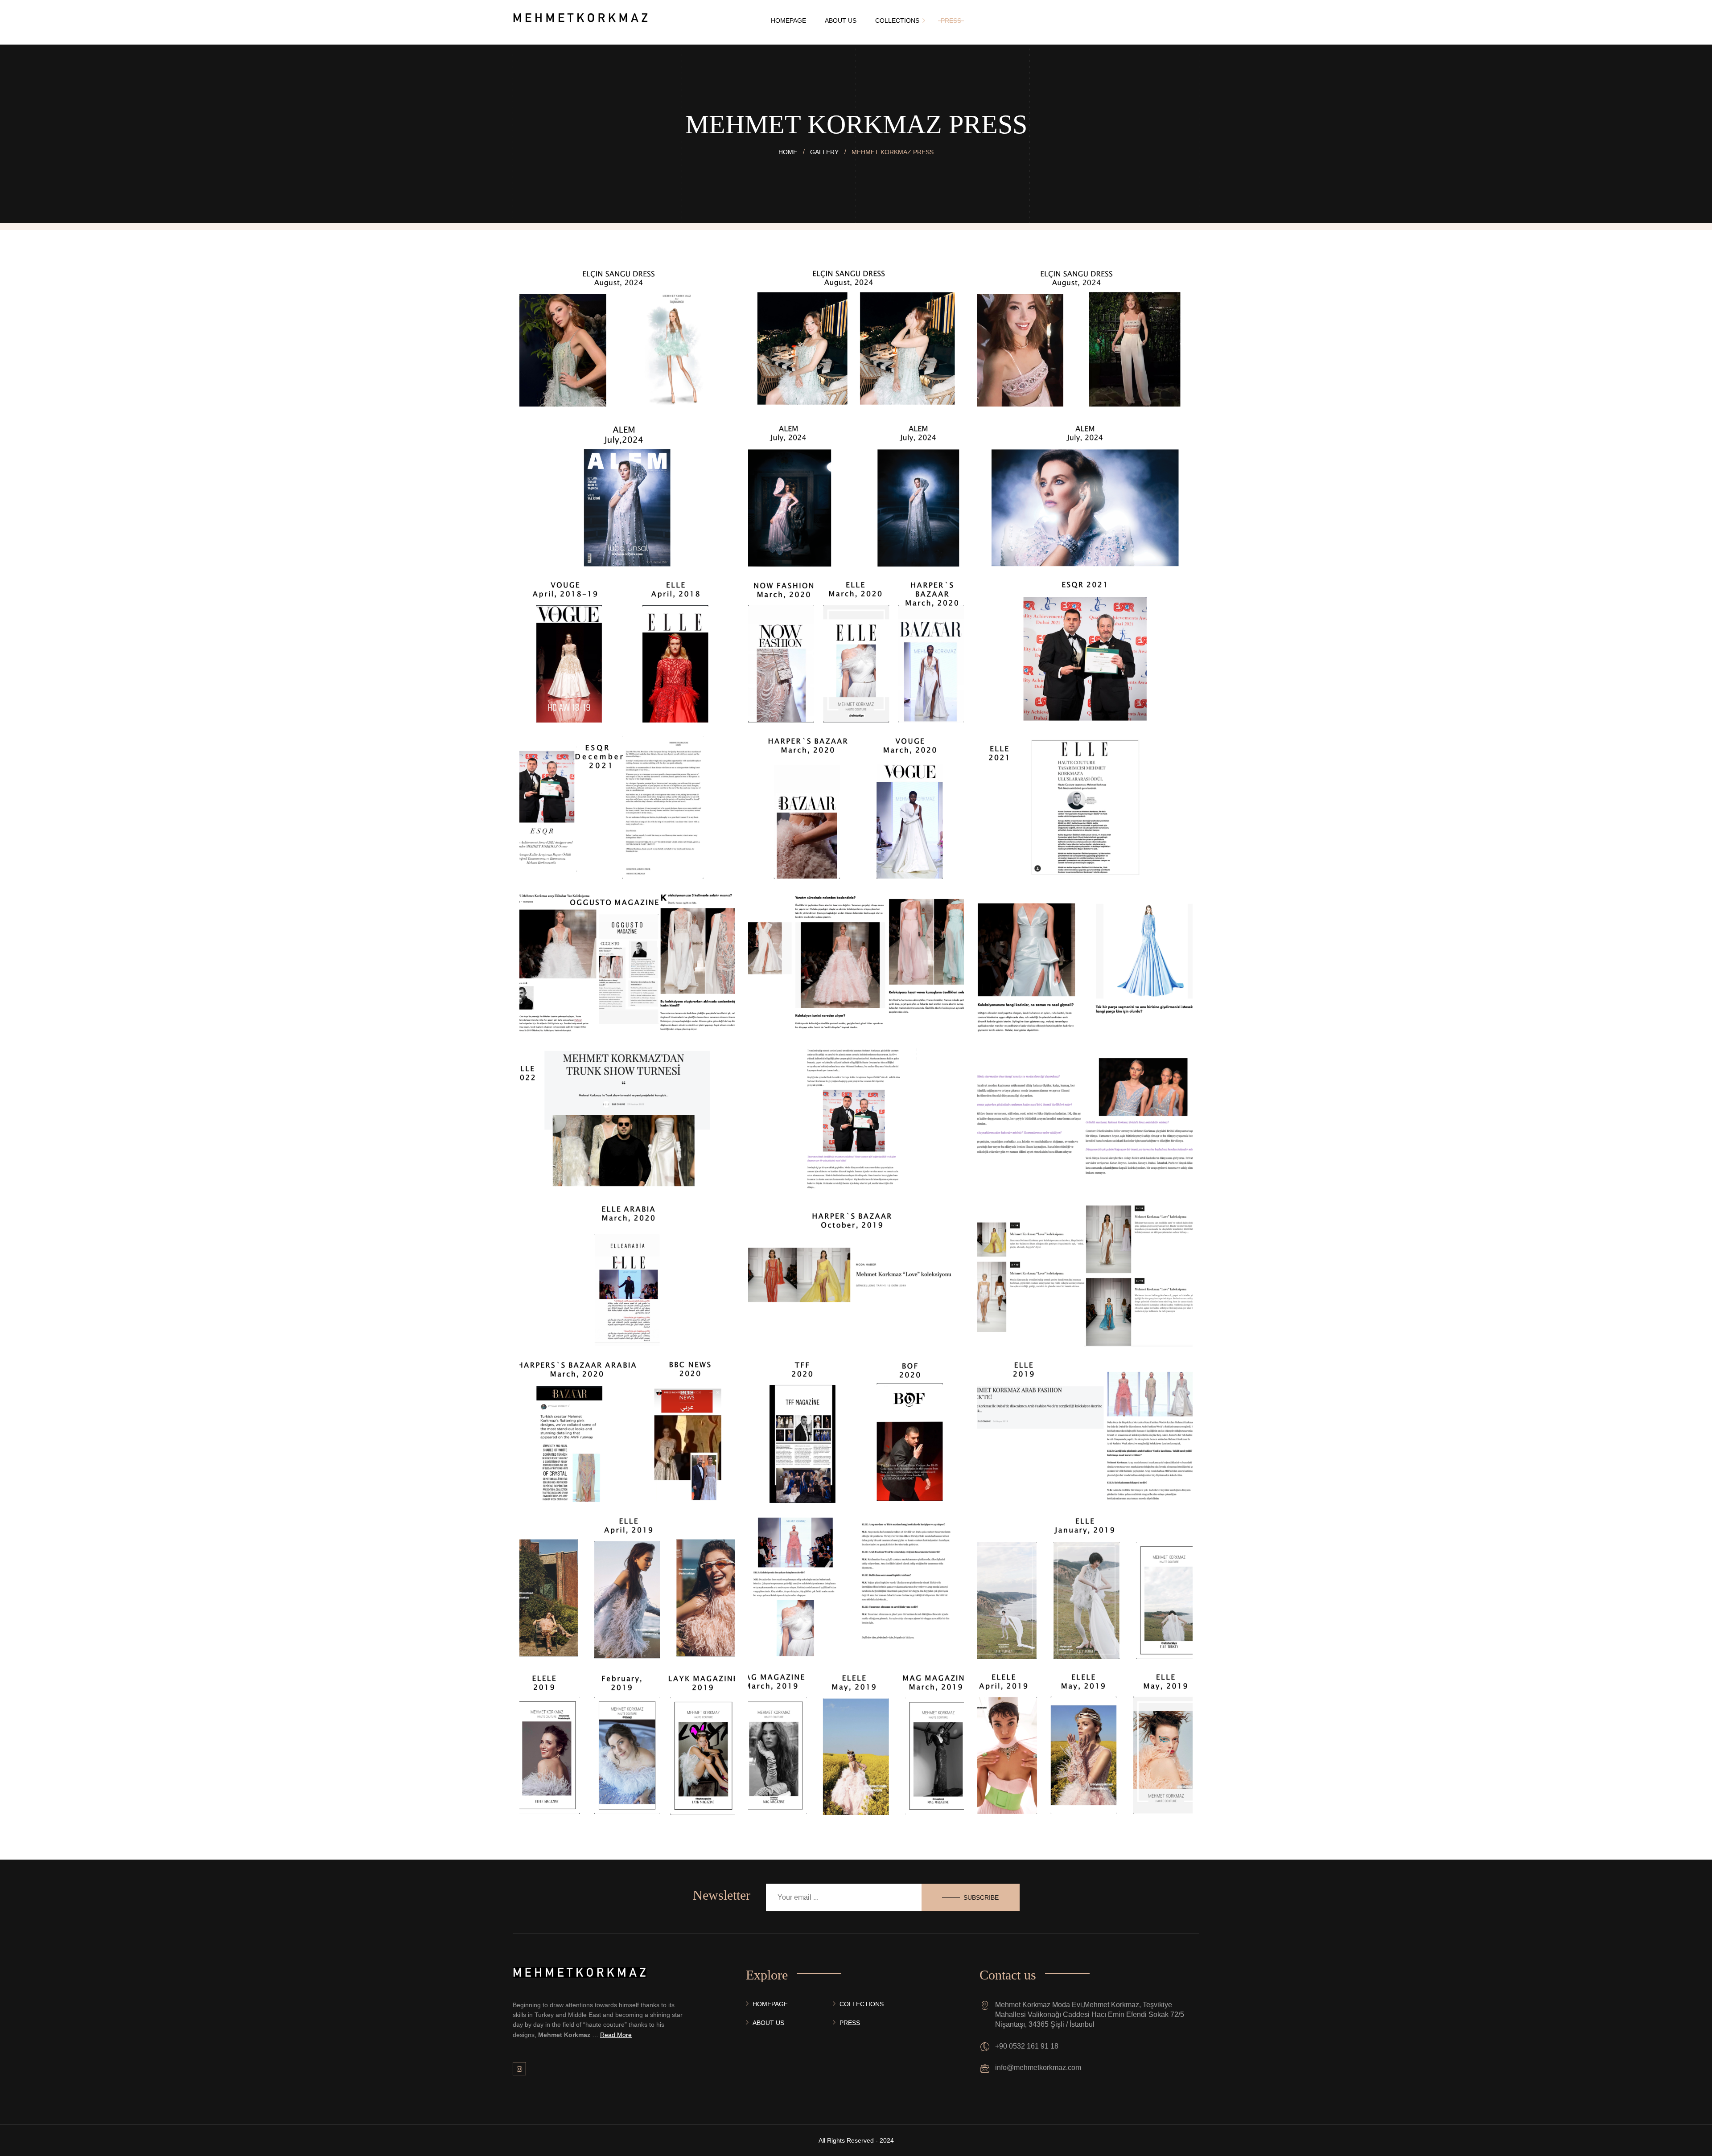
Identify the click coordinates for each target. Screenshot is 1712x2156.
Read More (616, 2035)
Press (850, 2023)
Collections (862, 2004)
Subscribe (981, 1897)
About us (768, 2023)
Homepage (770, 2004)
